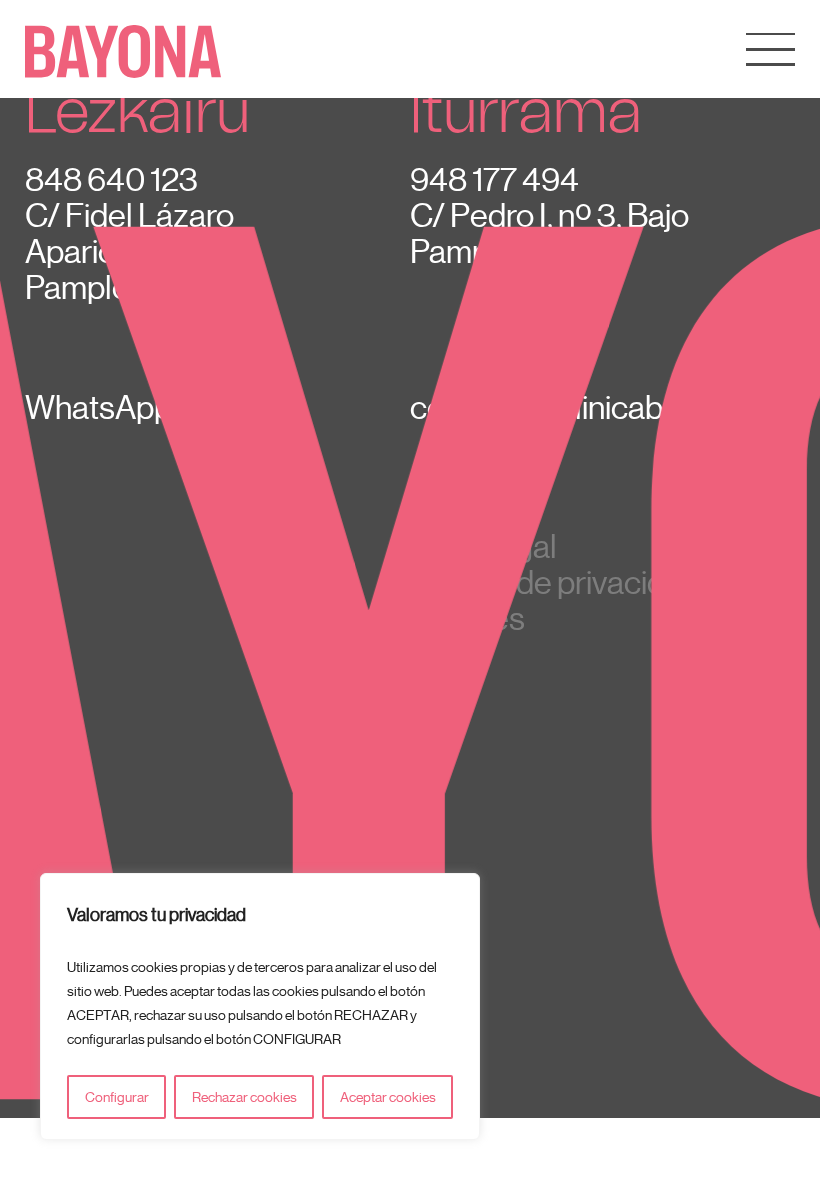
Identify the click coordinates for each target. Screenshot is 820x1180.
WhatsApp (98, 406)
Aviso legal (483, 546)
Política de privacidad (555, 582)
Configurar (117, 1097)
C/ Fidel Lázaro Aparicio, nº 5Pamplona (129, 251)
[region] (260, 1006)
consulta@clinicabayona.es (598, 406)
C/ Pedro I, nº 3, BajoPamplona (549, 233)
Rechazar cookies (244, 1097)
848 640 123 (111, 179)
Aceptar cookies (388, 1097)
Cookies (467, 618)
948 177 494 (494, 179)
